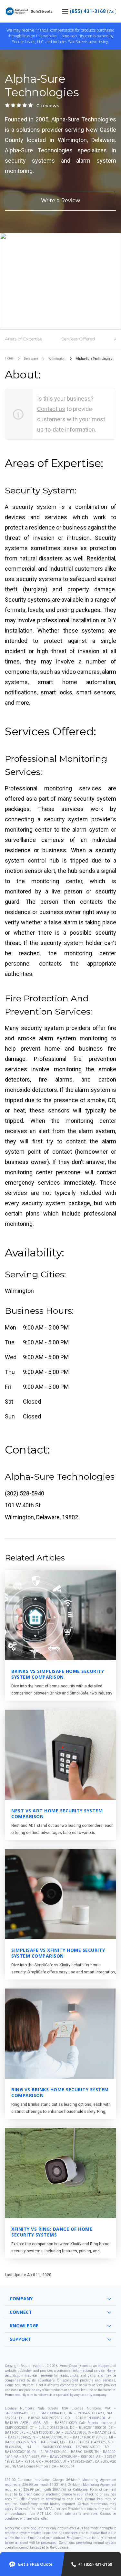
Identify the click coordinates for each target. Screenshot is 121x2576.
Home (9, 358)
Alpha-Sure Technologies (94, 359)
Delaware (31, 359)
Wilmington (57, 359)
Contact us (51, 409)
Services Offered (78, 339)
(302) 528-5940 (25, 1493)
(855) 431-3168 (88, 11)
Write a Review (60, 200)
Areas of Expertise (23, 339)
